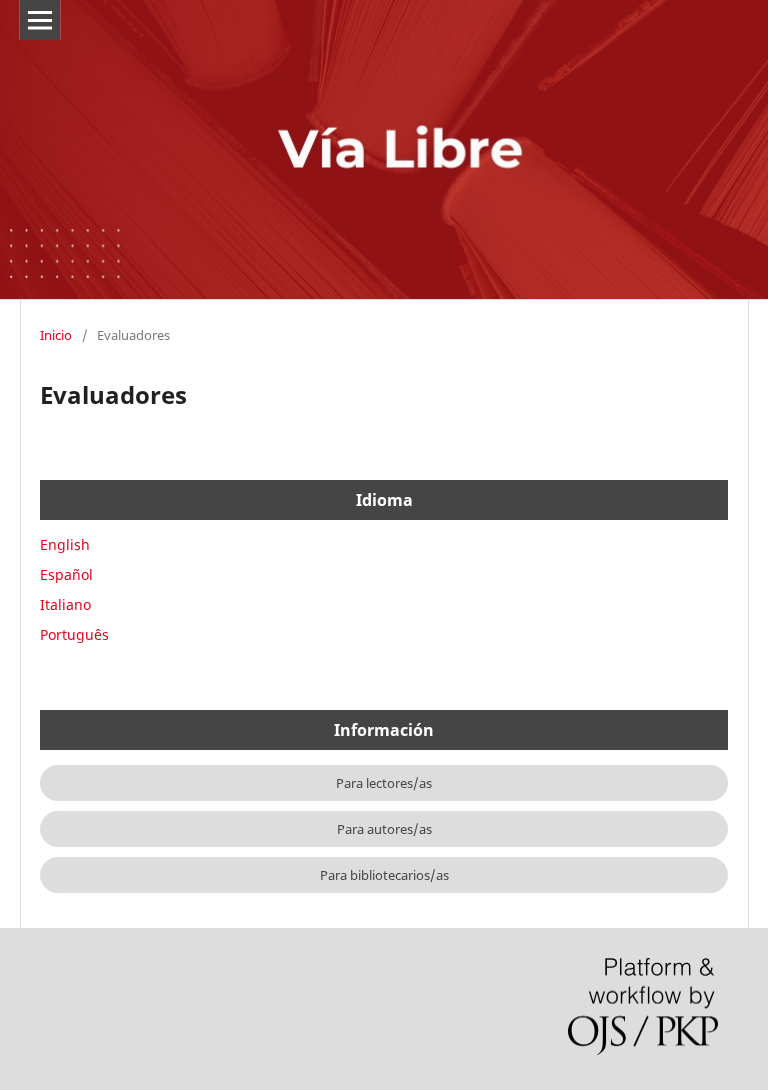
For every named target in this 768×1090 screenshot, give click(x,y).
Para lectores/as (384, 783)
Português (74, 634)
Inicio (56, 335)
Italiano (65, 604)
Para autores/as (384, 829)
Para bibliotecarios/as (384, 875)
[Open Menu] (40, 20)
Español (66, 574)
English (65, 544)
